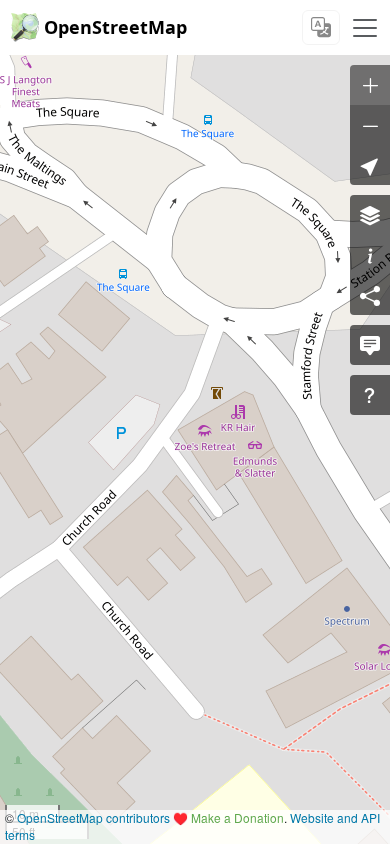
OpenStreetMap (115, 27)
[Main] (365, 28)
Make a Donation (237, 817)
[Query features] (370, 395)
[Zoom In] (370, 85)
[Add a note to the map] (370, 345)
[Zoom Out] (370, 125)
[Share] (370, 295)
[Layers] (370, 215)
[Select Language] (321, 27)
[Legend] (370, 255)
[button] (370, 165)
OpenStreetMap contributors (93, 817)
